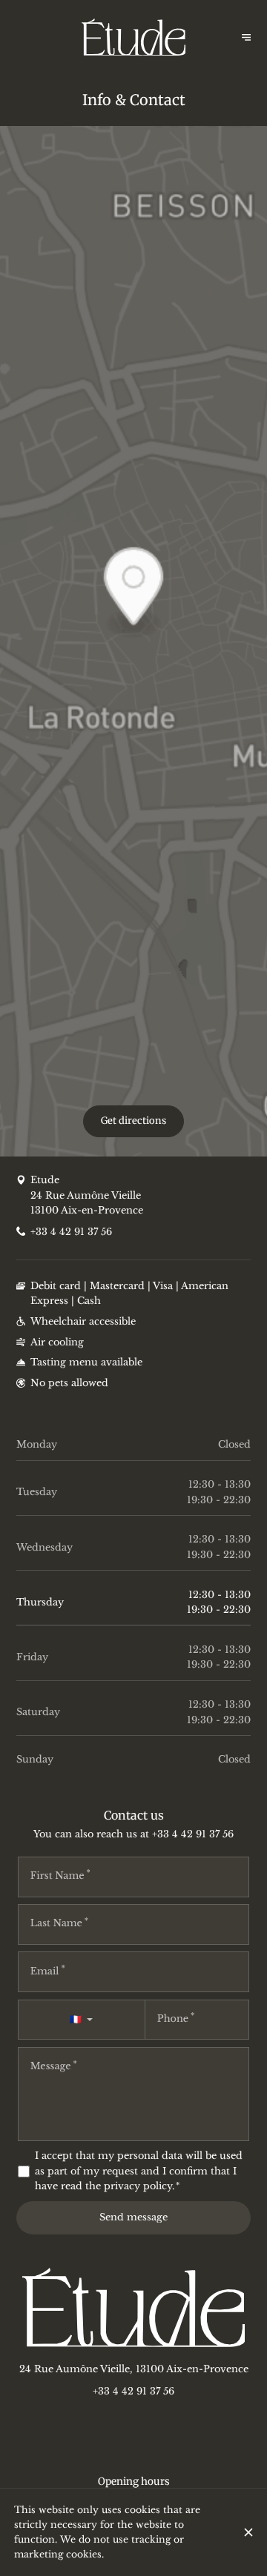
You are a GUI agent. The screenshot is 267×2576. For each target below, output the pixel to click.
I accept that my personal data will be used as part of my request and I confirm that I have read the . (139, 2171)
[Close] (248, 2532)
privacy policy (138, 2186)
